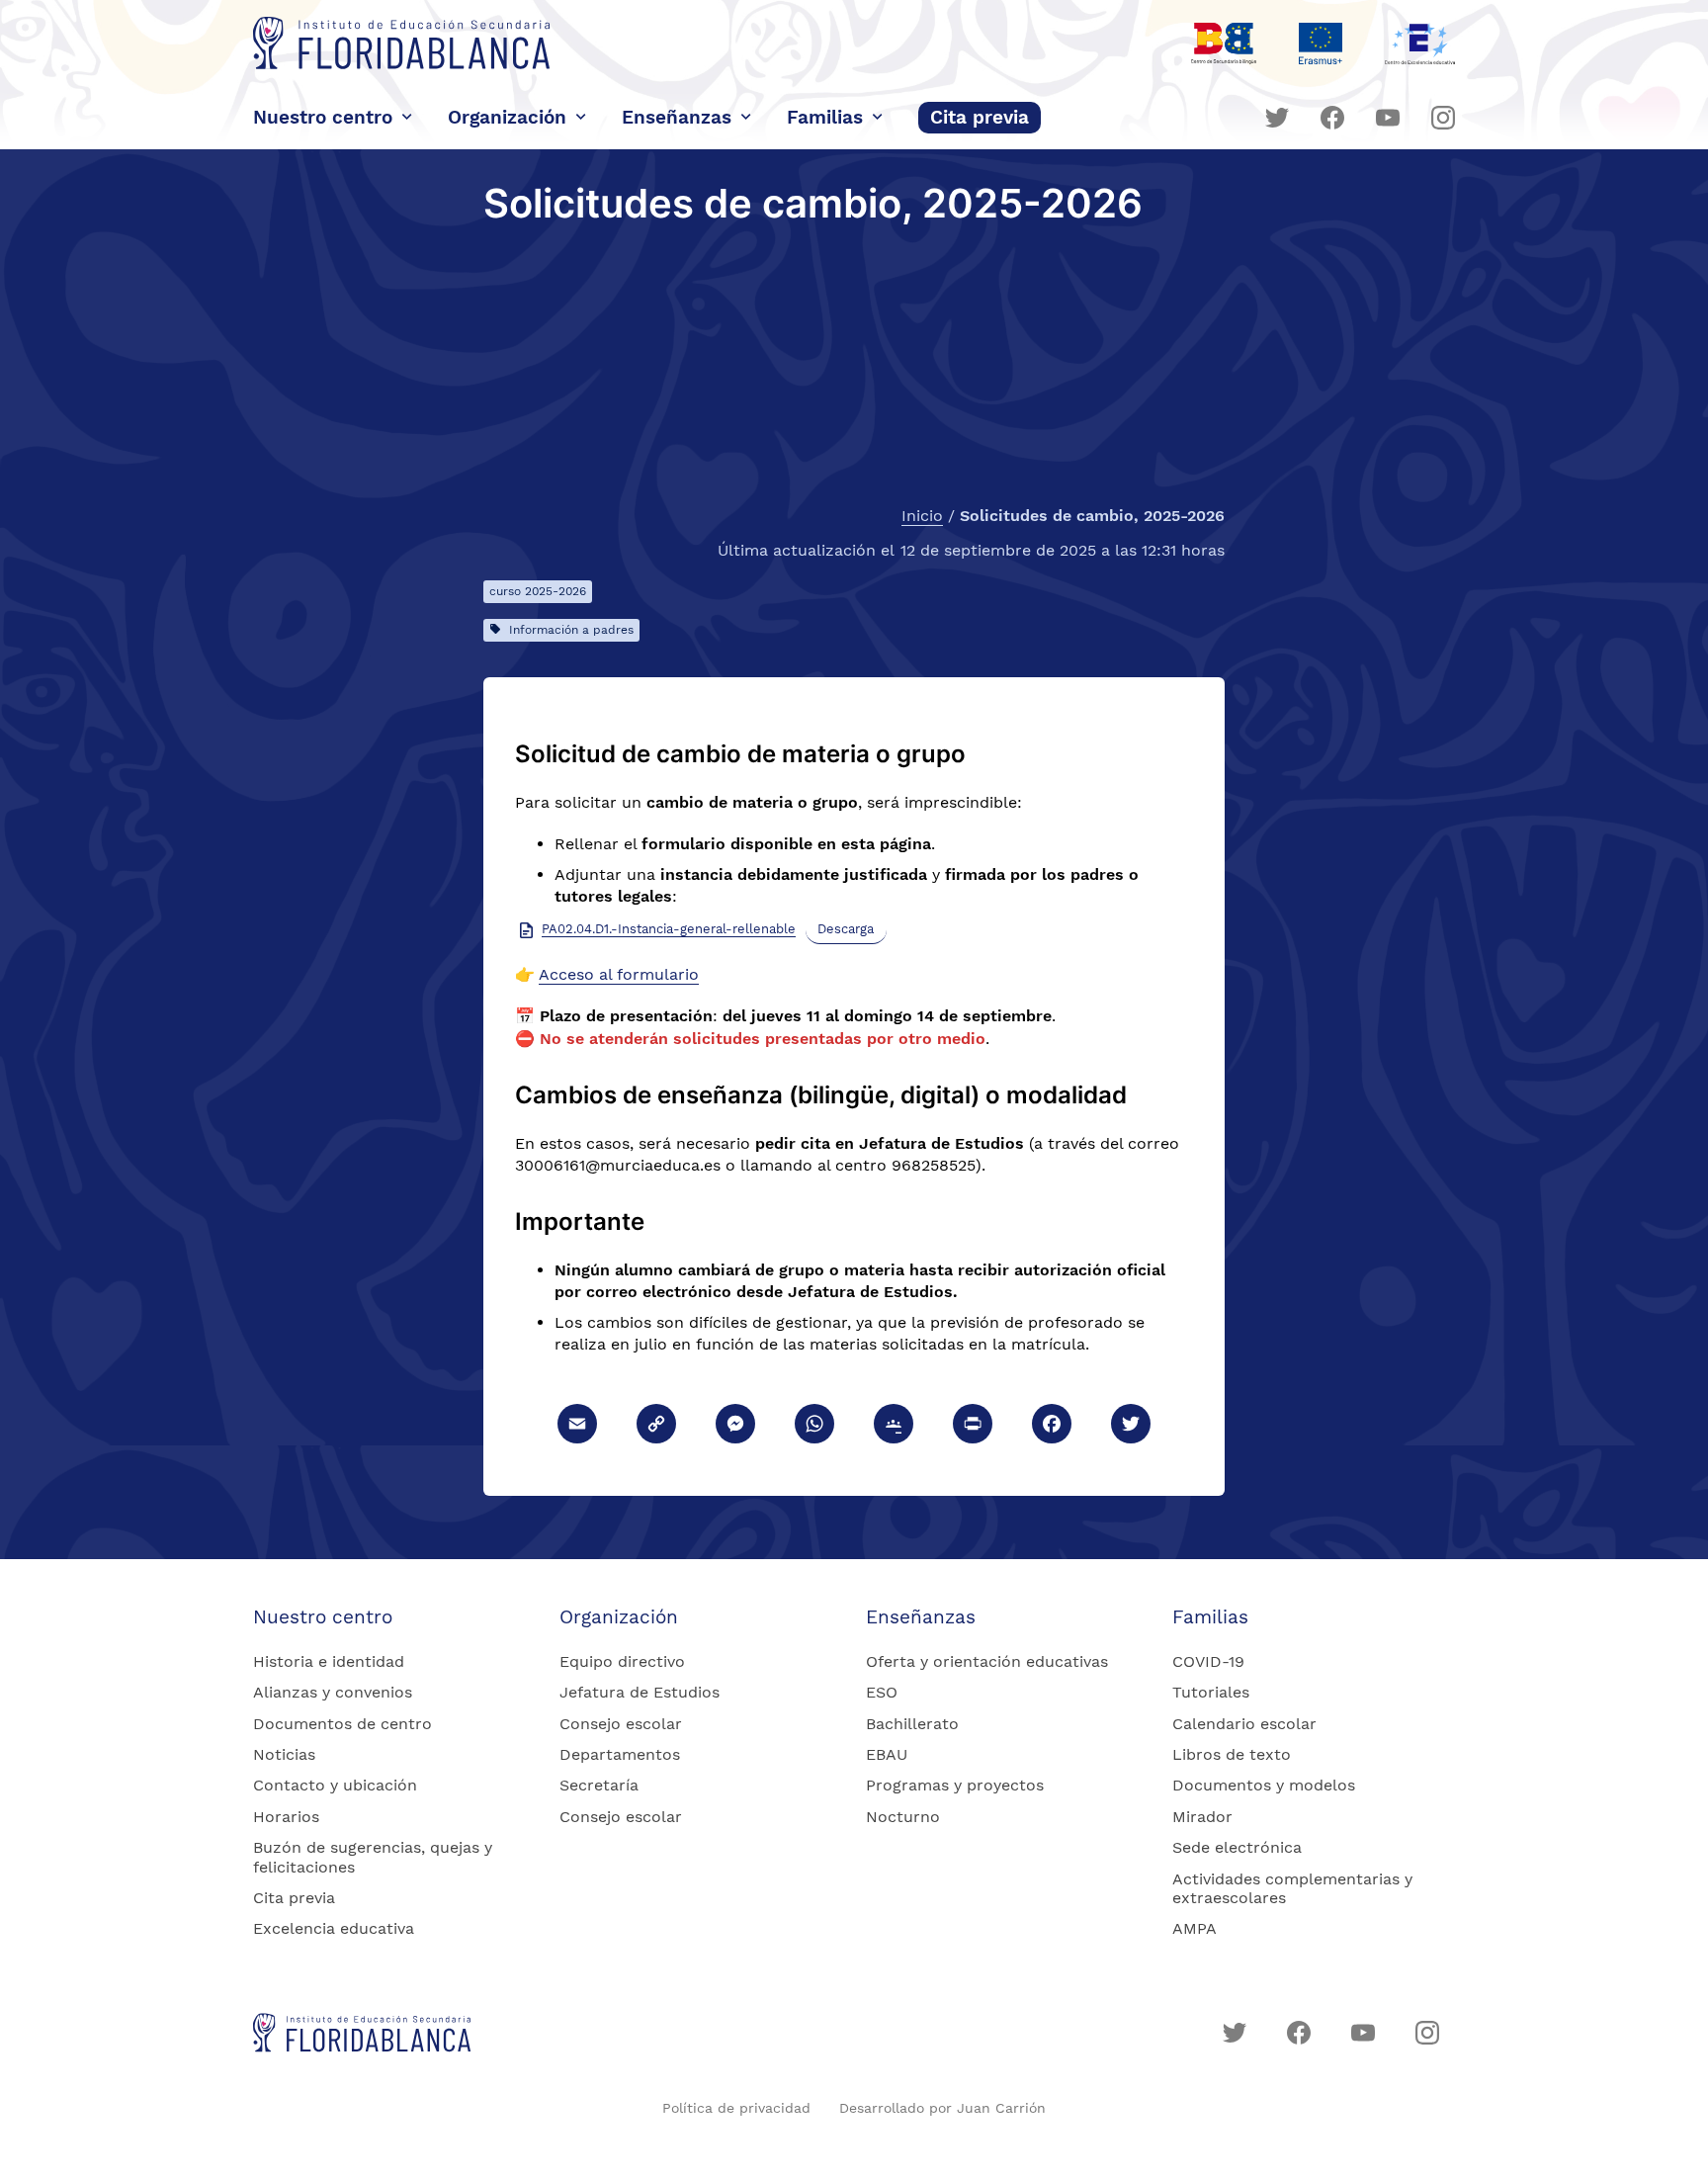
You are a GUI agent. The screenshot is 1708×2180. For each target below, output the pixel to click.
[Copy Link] (656, 1426)
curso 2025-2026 (538, 591)
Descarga (846, 929)
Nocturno (903, 1817)
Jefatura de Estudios (640, 1692)
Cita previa (980, 117)
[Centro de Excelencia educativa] (1420, 44)
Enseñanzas (677, 117)
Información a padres (571, 630)
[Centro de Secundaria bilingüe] (1224, 44)
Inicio (922, 516)
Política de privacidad (736, 2108)
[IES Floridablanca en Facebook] (1332, 118)
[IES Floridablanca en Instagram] (1443, 118)
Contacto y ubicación (335, 1785)
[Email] (577, 1426)
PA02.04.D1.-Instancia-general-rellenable (669, 929)
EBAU (887, 1754)
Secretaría (599, 1785)
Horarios (286, 1817)
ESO (882, 1692)
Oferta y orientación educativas (987, 1661)
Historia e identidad (329, 1661)
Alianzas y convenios (333, 1692)
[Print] (973, 1426)
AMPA (1195, 1928)
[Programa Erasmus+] (1321, 44)
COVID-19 (1208, 1661)
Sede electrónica (1237, 1847)
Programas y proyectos (955, 1785)
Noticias (284, 1754)
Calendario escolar (1244, 1724)
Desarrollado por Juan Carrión (942, 2108)
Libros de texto (1232, 1754)
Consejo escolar (621, 1724)
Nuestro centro (323, 117)
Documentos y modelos (1264, 1785)
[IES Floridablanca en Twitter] (1277, 118)
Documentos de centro (342, 1724)
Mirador (1202, 1817)
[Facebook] (1052, 1426)
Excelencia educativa (334, 1928)
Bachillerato (912, 1724)
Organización (507, 117)
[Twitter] (1131, 1426)
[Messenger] (735, 1426)
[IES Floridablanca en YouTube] (1388, 118)
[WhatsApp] (814, 1426)
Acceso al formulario (619, 974)
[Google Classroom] (894, 1426)
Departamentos (620, 1754)
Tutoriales (1211, 1692)
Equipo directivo (622, 1661)
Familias (825, 117)
